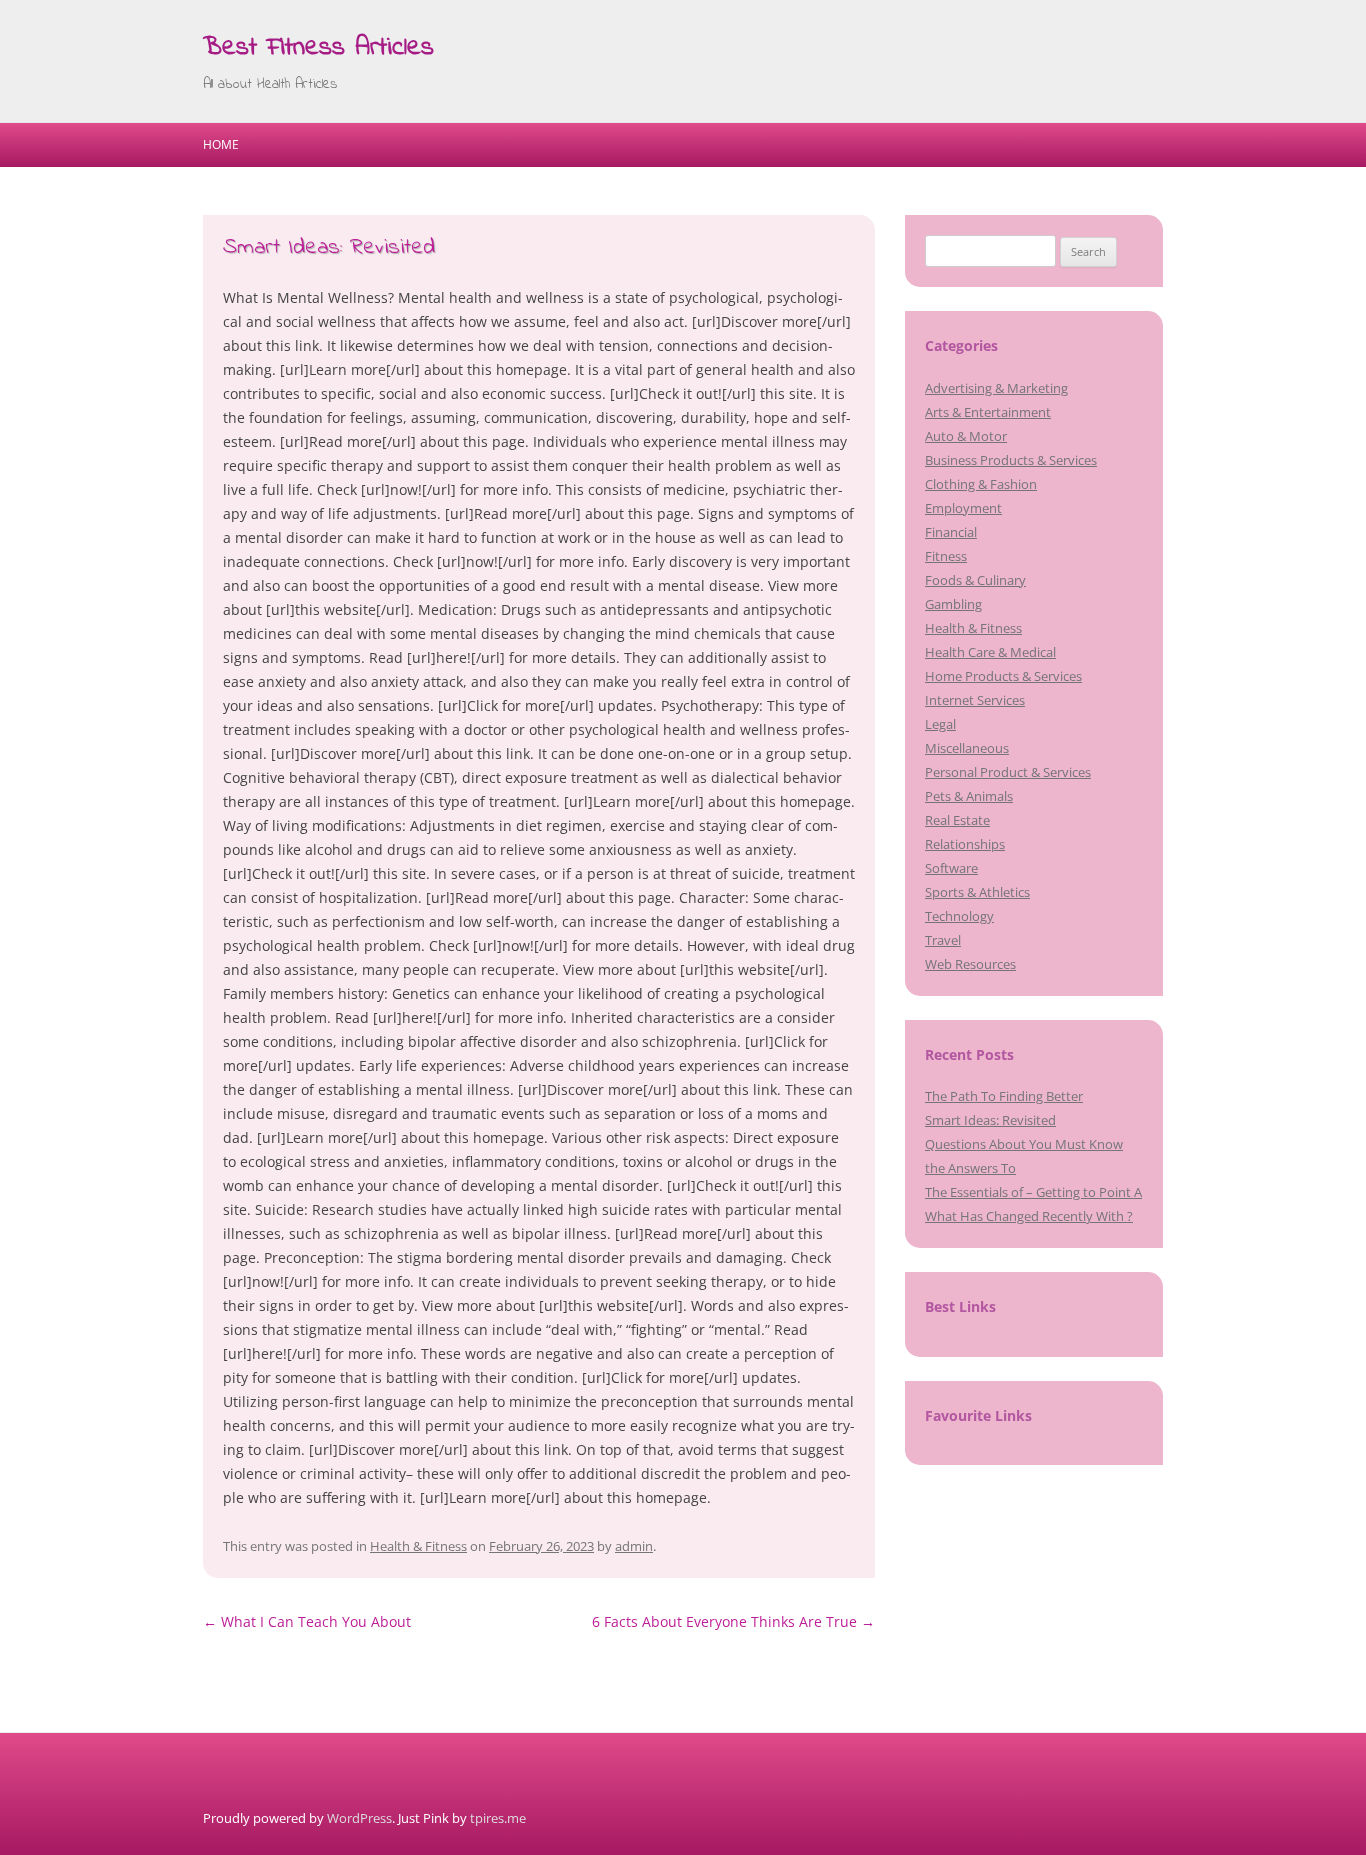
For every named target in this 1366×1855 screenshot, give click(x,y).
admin (634, 1546)
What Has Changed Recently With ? (1029, 1216)
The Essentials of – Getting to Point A (1033, 1192)
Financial (951, 532)
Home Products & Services (1003, 676)
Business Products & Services (1011, 460)
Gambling (953, 604)
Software (951, 868)
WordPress (359, 1818)
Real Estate (957, 820)
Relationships (965, 844)
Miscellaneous (967, 748)
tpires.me (498, 1818)
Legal (940, 724)
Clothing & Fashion (981, 484)
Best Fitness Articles (318, 48)
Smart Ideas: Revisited (990, 1120)
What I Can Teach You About (307, 1621)
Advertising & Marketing (996, 388)
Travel (943, 940)
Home (221, 144)
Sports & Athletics (977, 892)
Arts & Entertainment (988, 412)
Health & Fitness (418, 1546)
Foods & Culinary (975, 580)
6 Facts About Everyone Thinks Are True (733, 1621)
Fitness (946, 556)
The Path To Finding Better (1004, 1096)
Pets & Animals (969, 796)
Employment (963, 508)
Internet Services (975, 700)
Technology (959, 916)
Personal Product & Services (1008, 772)
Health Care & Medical (990, 652)
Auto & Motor (966, 436)
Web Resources (970, 964)
